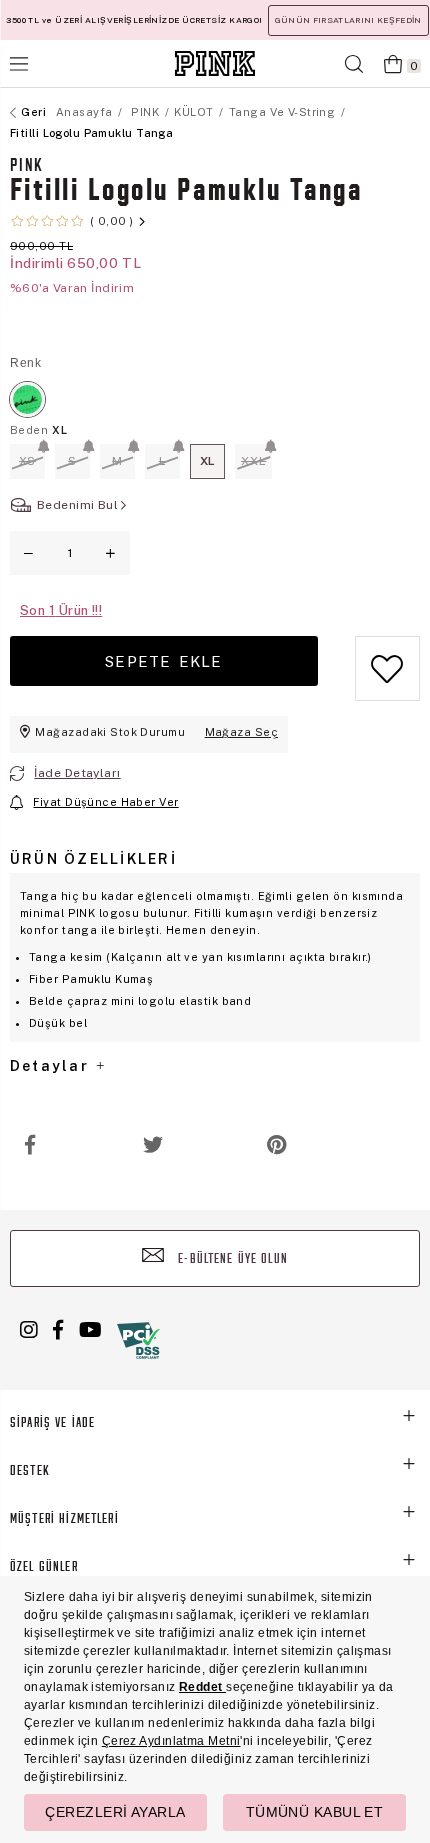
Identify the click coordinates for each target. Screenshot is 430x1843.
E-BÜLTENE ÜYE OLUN (231, 1259)
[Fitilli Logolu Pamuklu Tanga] (27, 399)
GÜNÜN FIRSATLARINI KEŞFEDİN (348, 20)
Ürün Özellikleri (93, 859)
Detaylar (52, 1066)
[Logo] (215, 63)
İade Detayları (77, 773)
